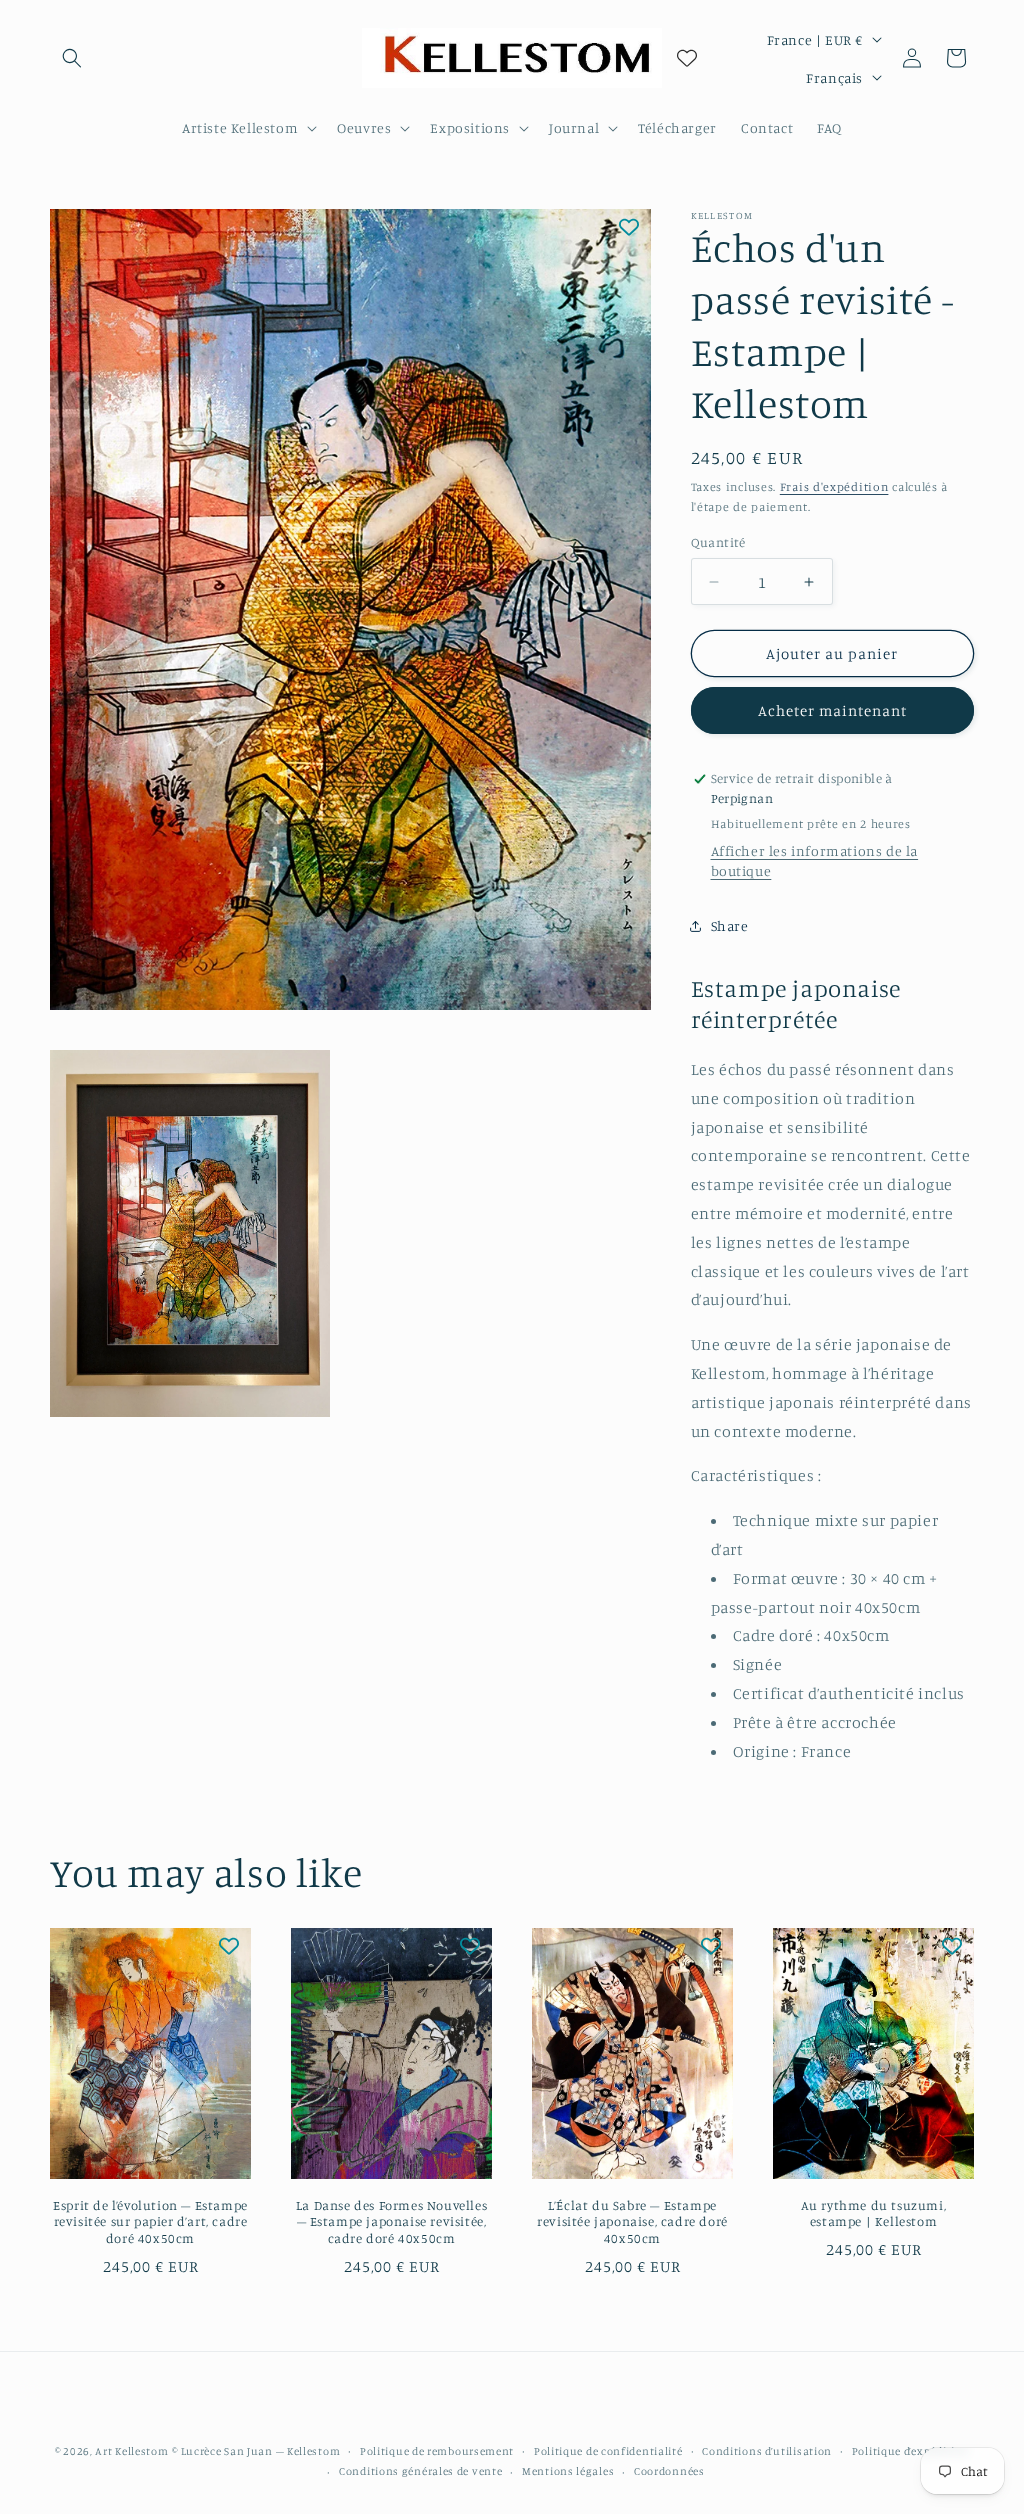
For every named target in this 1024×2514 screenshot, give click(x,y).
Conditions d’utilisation (767, 2451)
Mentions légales (568, 2471)
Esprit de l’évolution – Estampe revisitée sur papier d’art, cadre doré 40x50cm (150, 2222)
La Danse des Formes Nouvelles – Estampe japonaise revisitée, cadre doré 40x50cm (391, 2222)
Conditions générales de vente (420, 2471)
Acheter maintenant (832, 710)
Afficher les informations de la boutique (815, 860)
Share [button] (730, 925)
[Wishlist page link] (687, 58)
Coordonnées (669, 2471)
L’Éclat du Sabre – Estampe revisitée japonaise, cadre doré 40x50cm (632, 2222)
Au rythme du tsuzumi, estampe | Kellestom (874, 2213)
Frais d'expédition (834, 486)
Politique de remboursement (437, 2451)
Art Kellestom (131, 2451)
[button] (72, 58)
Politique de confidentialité (608, 2451)
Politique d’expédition (910, 2451)
